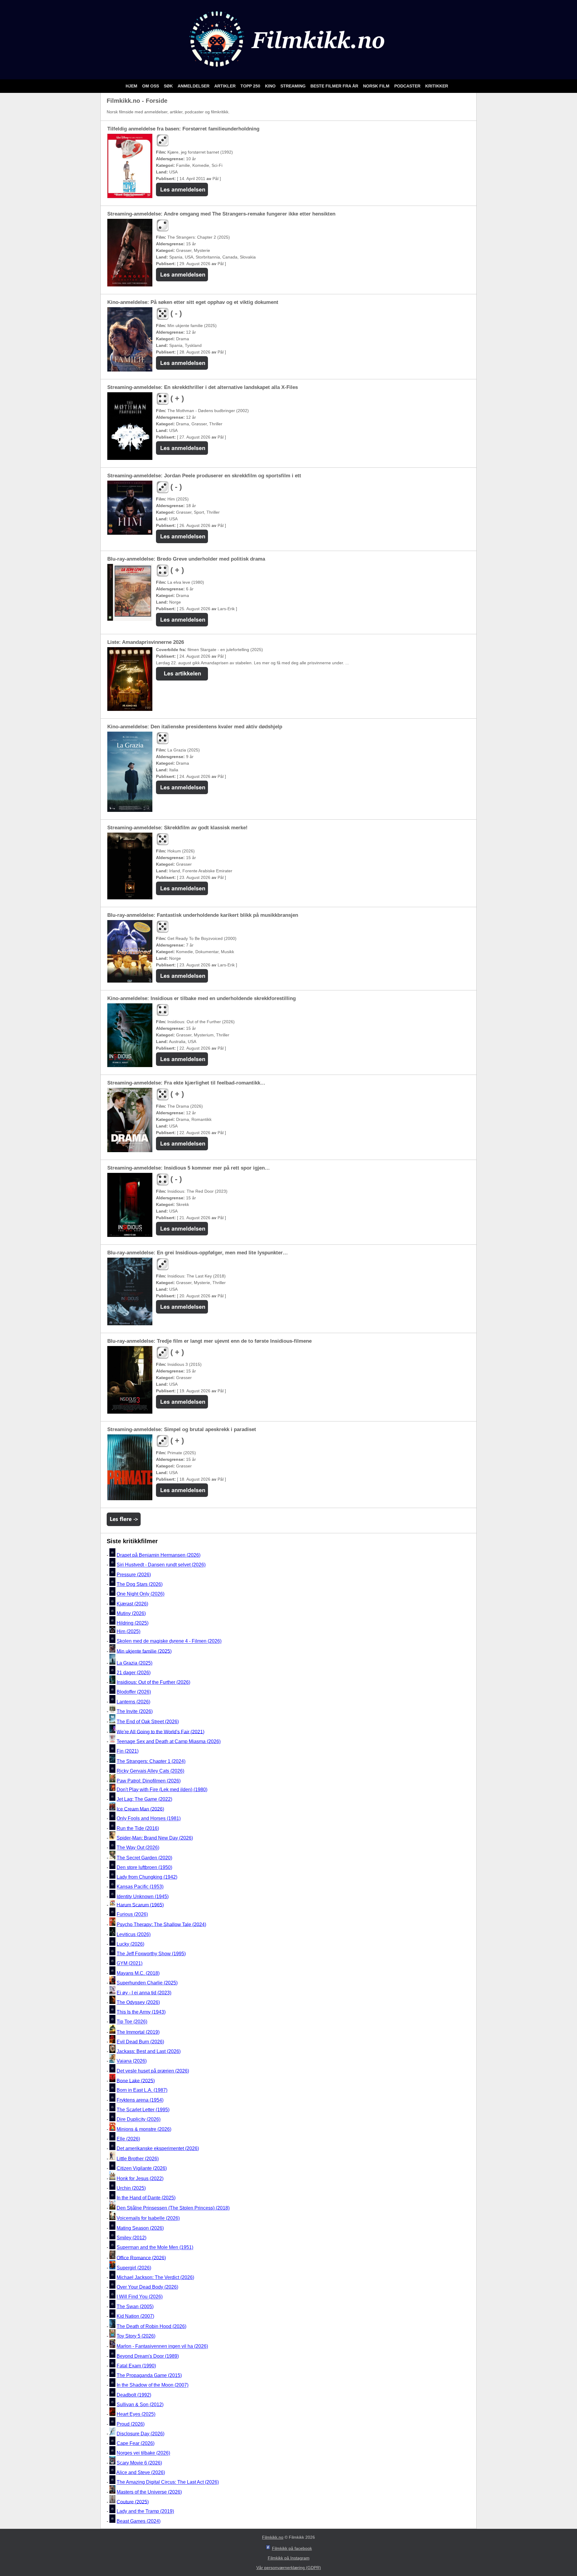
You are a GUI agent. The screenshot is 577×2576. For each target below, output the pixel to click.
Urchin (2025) (131, 2188)
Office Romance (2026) (141, 2258)
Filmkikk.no (273, 2537)
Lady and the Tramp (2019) (145, 2512)
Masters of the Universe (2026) (149, 2492)
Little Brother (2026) (138, 2159)
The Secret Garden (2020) (144, 1858)
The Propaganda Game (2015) (149, 2375)
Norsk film (377, 86)
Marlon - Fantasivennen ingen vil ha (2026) (162, 2347)
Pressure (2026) (134, 1575)
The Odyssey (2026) (138, 2002)
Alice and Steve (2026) (141, 2472)
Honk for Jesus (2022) (140, 2178)
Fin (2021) (128, 1751)
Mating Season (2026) (140, 2228)
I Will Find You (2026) (140, 2297)
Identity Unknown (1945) (143, 1897)
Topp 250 (251, 86)
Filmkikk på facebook (292, 2548)
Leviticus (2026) (134, 1934)
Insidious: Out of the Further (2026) (153, 1682)
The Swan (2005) (135, 2307)
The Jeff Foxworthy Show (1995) (151, 1954)
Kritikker (437, 86)
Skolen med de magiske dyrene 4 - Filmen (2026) (169, 1641)
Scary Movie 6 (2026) (139, 2463)
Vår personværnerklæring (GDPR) (289, 2568)
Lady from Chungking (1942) (147, 1877)
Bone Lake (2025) (136, 2080)
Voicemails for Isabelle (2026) (148, 2218)
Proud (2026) (131, 2424)
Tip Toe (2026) (132, 2022)
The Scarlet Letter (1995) (143, 2110)
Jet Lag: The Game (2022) (144, 1799)
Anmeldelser (194, 86)
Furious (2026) (132, 1915)
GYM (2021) (130, 1964)
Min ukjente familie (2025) (144, 1651)
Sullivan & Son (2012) (140, 2405)
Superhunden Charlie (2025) (147, 1983)
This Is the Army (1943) (141, 2012)
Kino (271, 86)
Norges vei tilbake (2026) (143, 2453)
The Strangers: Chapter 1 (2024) (151, 1761)
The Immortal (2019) (138, 2032)
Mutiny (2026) (131, 1613)
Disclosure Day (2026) (140, 2434)
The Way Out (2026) (138, 1848)
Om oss (151, 86)
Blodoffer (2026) (134, 1692)
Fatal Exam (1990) (136, 2366)
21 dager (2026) (134, 1673)
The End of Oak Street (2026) (148, 1722)
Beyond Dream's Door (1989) (148, 2356)
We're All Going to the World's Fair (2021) (160, 1732)
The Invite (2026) (135, 1711)
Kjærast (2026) (132, 1604)
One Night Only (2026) (140, 1594)
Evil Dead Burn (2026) (140, 2042)
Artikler (226, 86)
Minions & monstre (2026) (144, 2129)
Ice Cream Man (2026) (140, 1809)
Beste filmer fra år (335, 86)
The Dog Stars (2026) (140, 1584)
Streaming (294, 86)
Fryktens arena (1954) (140, 2100)
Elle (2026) (128, 2139)
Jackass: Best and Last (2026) (149, 2051)
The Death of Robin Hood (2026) (151, 2326)
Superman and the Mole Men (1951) (155, 2248)
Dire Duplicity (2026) (139, 2120)
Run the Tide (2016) (138, 1828)
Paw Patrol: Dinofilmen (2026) (149, 1781)
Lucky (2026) (130, 1944)
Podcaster (408, 86)
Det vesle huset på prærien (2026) (153, 2071)
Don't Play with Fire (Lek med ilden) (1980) (162, 1790)
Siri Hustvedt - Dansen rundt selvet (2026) (161, 1565)
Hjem (132, 86)
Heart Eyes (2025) (136, 2414)
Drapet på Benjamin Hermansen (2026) (159, 1555)
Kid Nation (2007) (135, 2316)
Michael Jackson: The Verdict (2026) (155, 2277)
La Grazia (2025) (134, 1663)
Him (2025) (128, 1631)
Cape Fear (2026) (136, 2443)
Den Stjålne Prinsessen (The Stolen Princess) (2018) (173, 2208)
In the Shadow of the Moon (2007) (153, 2385)
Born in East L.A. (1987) (142, 2090)
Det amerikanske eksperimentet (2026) (158, 2148)
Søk (169, 86)
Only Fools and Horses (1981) (149, 1819)
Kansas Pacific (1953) (140, 1887)
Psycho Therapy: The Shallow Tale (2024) (161, 1924)
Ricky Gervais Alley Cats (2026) (150, 1771)
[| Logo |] (288, 72)
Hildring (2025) (133, 1623)
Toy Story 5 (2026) (136, 2336)
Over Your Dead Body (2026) (147, 2287)
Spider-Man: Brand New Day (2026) (155, 1838)
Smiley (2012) (131, 2238)
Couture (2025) (133, 2502)
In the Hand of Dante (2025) (146, 2198)
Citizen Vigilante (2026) (142, 2168)
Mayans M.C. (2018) (138, 1973)
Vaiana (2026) (132, 2061)
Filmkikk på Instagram (289, 2558)
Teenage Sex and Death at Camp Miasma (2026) (169, 1741)
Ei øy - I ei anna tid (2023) (144, 1993)
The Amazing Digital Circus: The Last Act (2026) (168, 2482)
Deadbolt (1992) (134, 2395)
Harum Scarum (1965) (140, 1905)
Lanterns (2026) (133, 1702)
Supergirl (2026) (134, 2268)
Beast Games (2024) (139, 2521)
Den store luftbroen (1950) (144, 1867)
